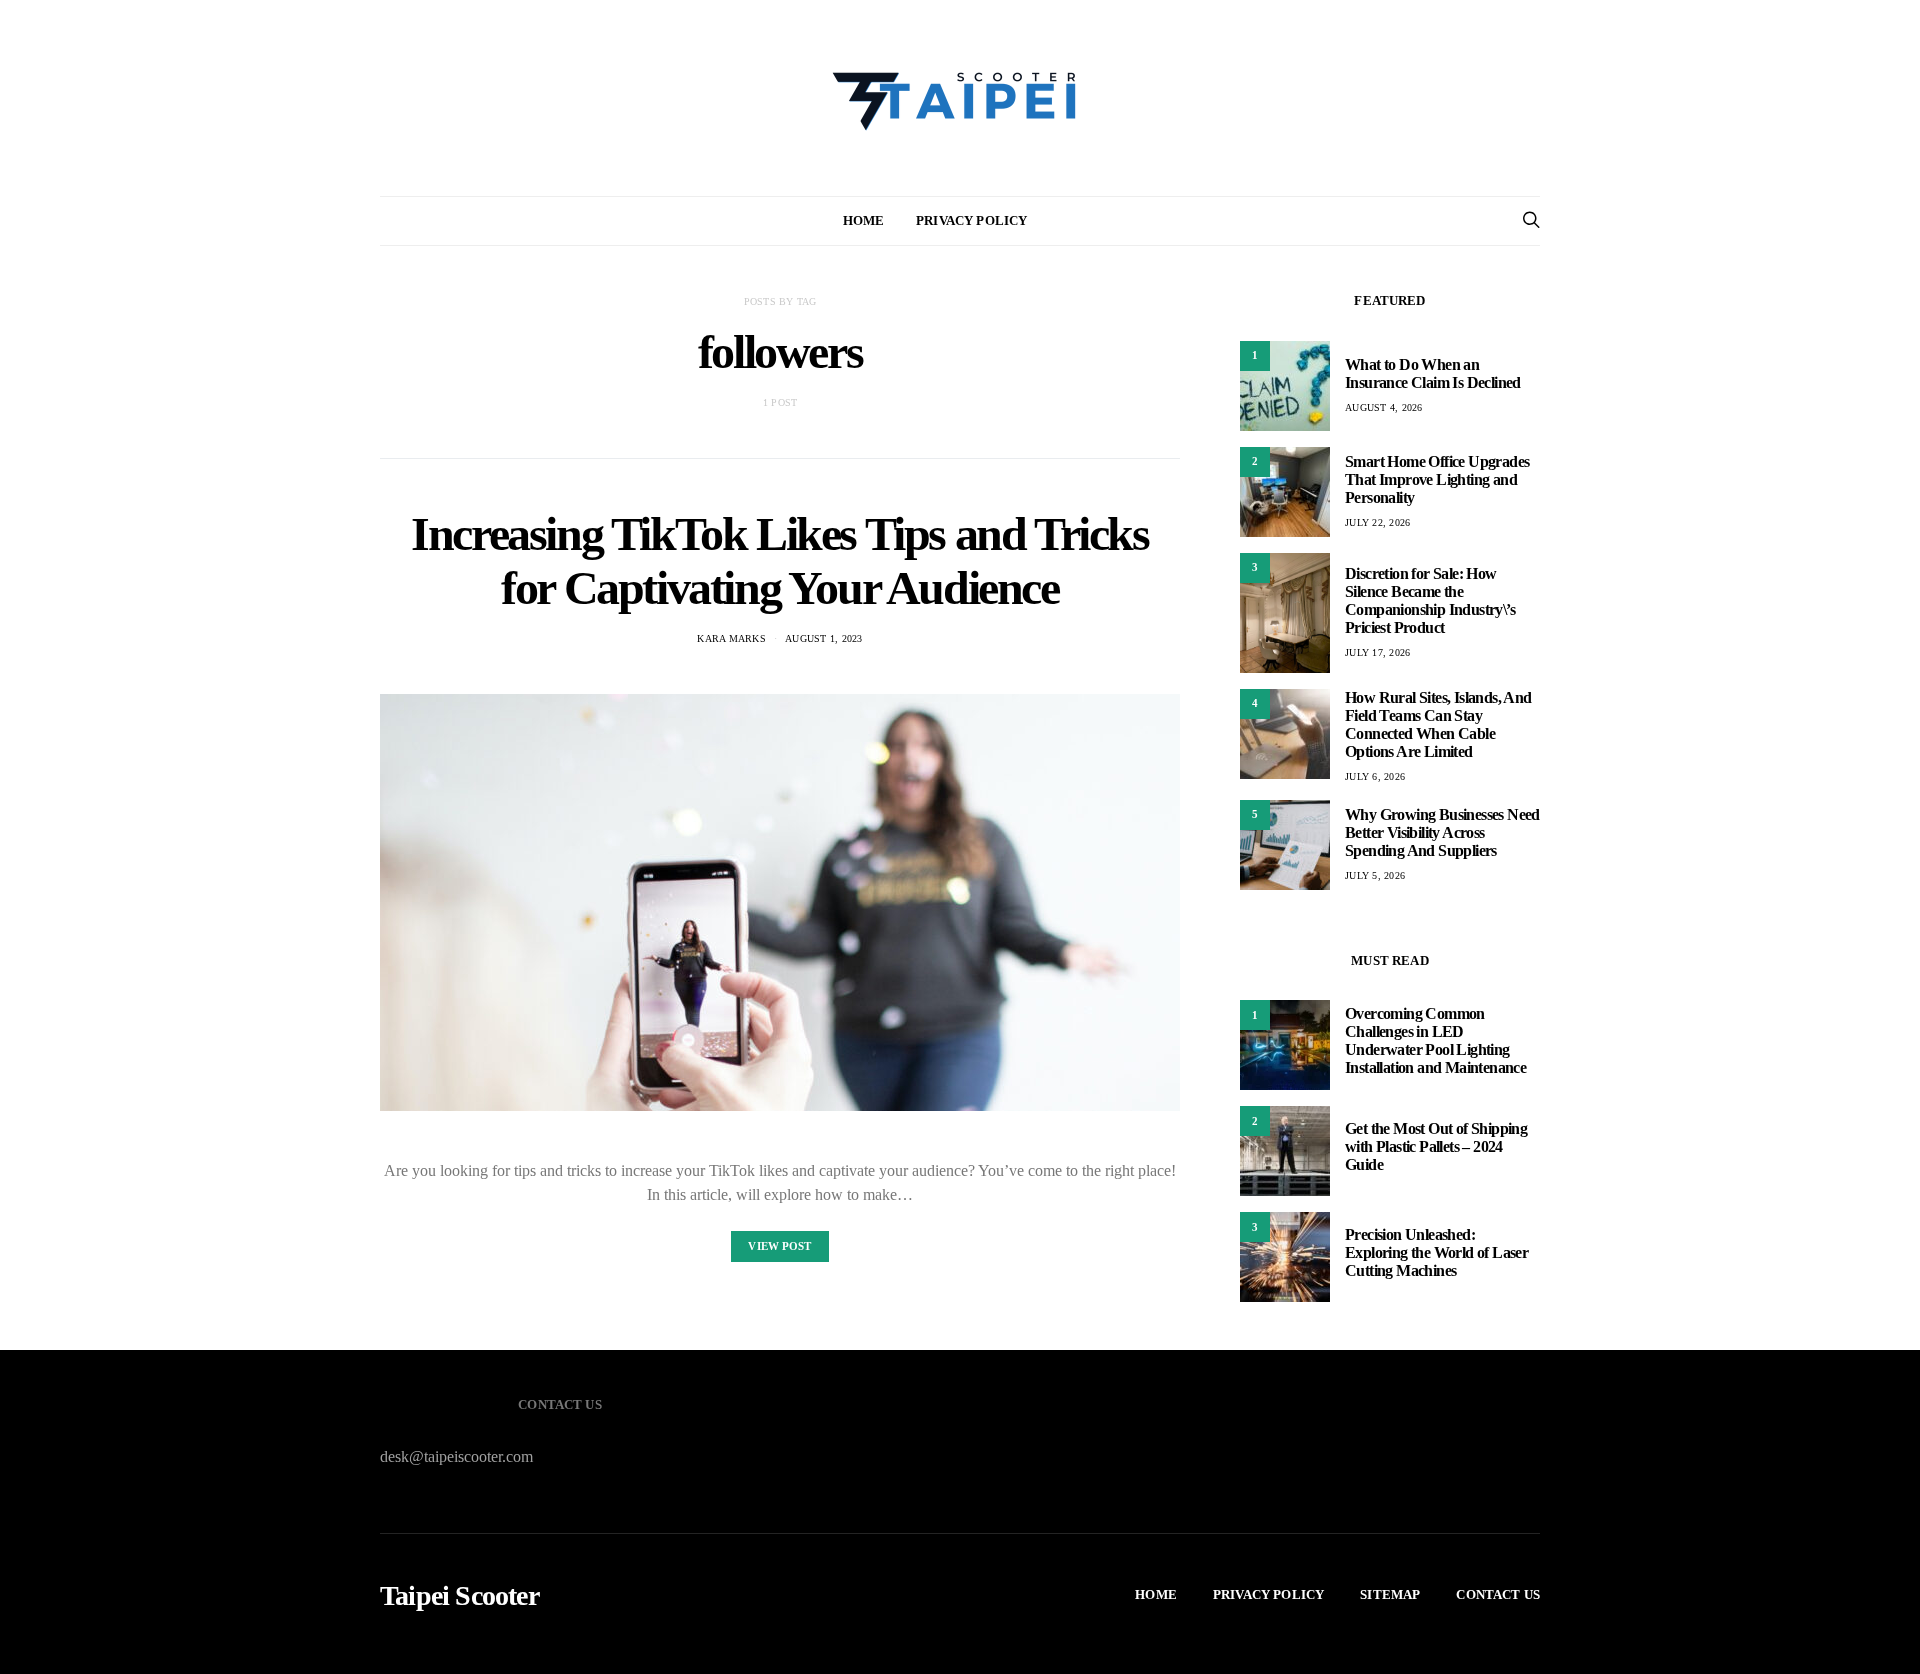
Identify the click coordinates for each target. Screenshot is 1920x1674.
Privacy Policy (971, 220)
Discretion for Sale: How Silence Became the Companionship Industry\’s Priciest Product (1430, 600)
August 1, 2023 (824, 638)
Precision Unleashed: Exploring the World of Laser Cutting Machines (1436, 1252)
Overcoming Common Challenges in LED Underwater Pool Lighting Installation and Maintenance (1435, 1040)
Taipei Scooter (459, 1596)
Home (864, 220)
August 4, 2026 (1384, 407)
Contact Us (1498, 1594)
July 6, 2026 (1375, 776)
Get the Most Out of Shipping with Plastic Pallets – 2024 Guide (1436, 1146)
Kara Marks (731, 638)
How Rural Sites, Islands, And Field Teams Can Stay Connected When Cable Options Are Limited (1438, 724)
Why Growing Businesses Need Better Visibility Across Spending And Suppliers (1442, 832)
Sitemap (1390, 1594)
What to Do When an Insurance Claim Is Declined (1433, 373)
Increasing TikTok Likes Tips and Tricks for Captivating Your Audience (779, 560)
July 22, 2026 (1377, 522)
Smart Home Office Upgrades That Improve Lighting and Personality (1437, 479)
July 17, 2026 (1377, 652)
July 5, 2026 (1375, 875)
